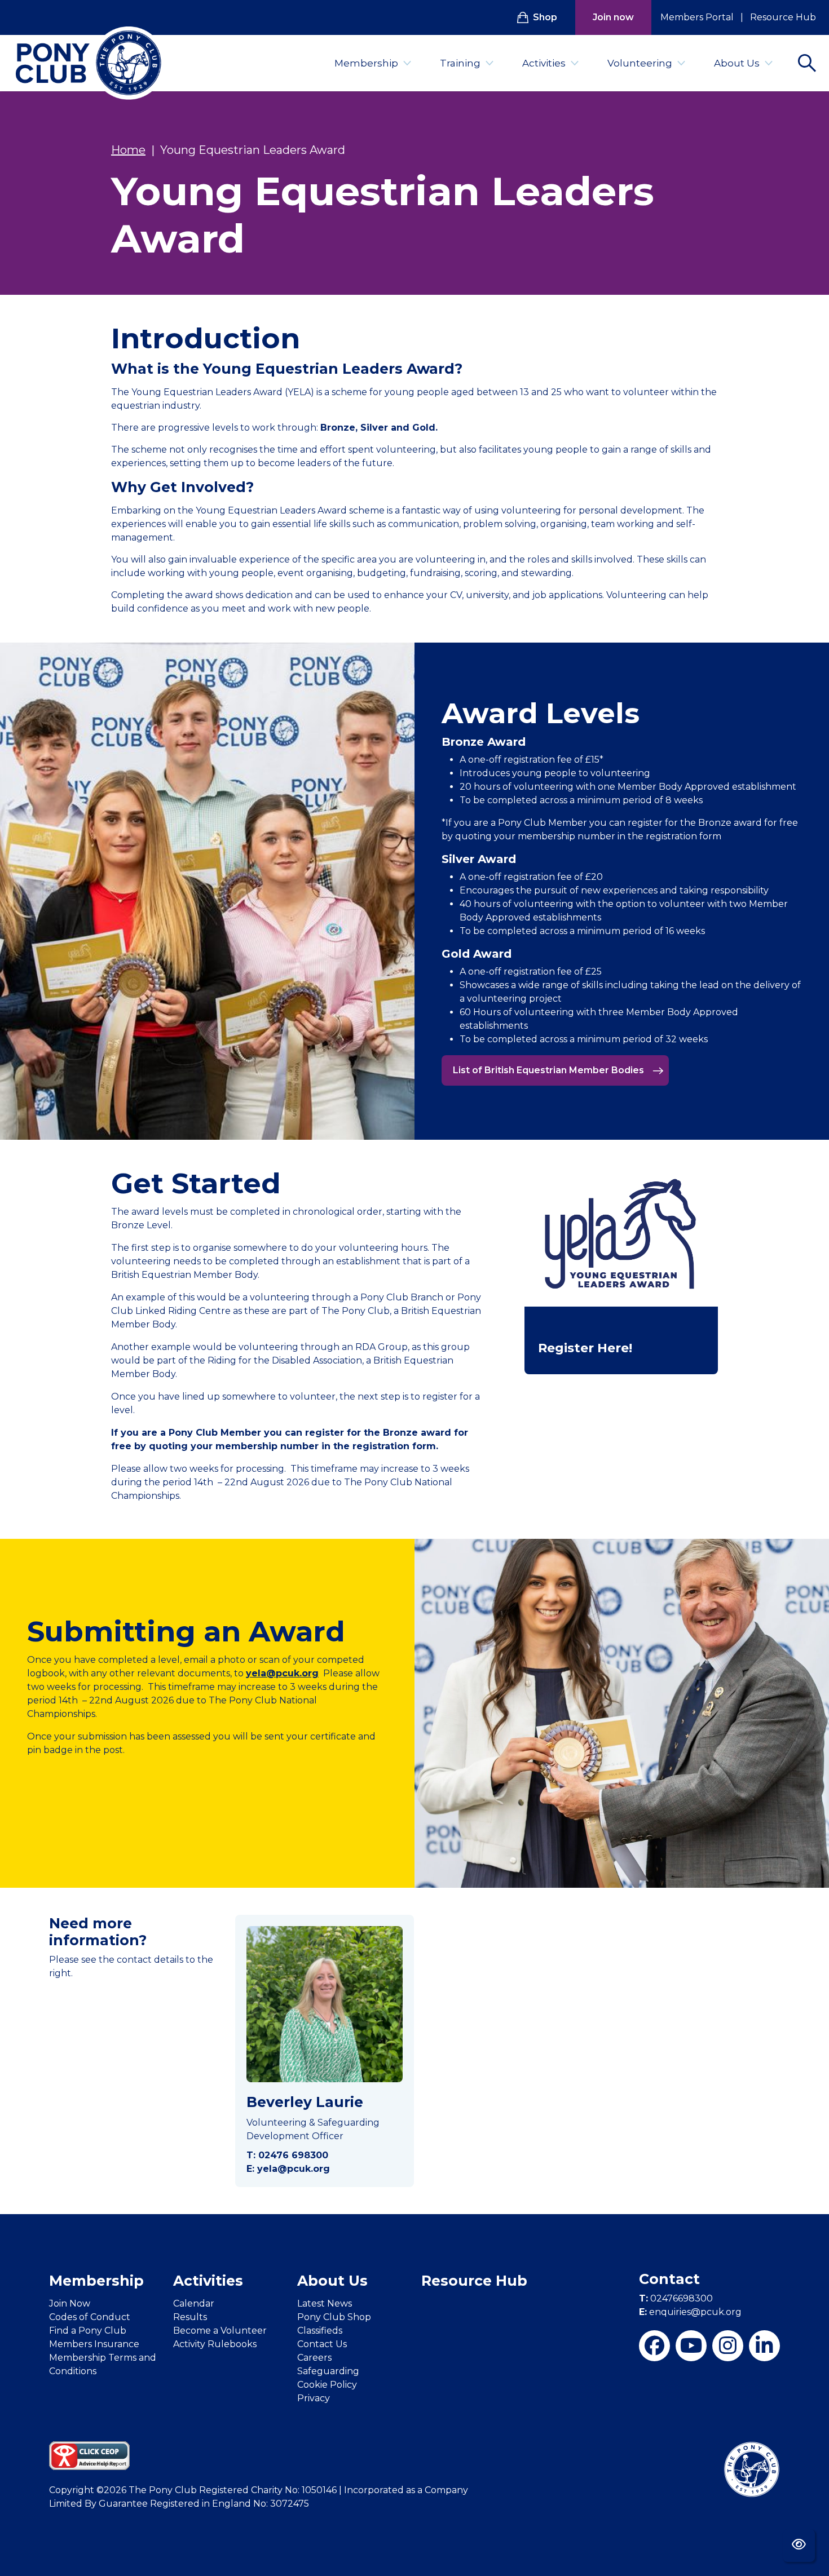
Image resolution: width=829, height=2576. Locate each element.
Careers (314, 2358)
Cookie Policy (327, 2385)
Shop (545, 17)
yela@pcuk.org (282, 1673)
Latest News (325, 2303)
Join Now (70, 2303)
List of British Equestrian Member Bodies (550, 1070)
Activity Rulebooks (215, 2344)
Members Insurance (94, 2344)
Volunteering (640, 63)
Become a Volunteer (220, 2331)
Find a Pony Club (88, 2331)
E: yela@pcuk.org (288, 2169)
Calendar (194, 2303)
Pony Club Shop (334, 2317)
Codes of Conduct (90, 2317)
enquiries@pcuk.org (690, 2312)
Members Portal (697, 17)
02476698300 (676, 2298)
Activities (544, 63)
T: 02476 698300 (287, 2155)
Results (190, 2317)
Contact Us (322, 2344)
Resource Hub (783, 17)
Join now (613, 17)
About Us (737, 63)
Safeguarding (328, 2371)
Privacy (314, 2398)
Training (460, 63)
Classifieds (320, 2331)
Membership (366, 63)
